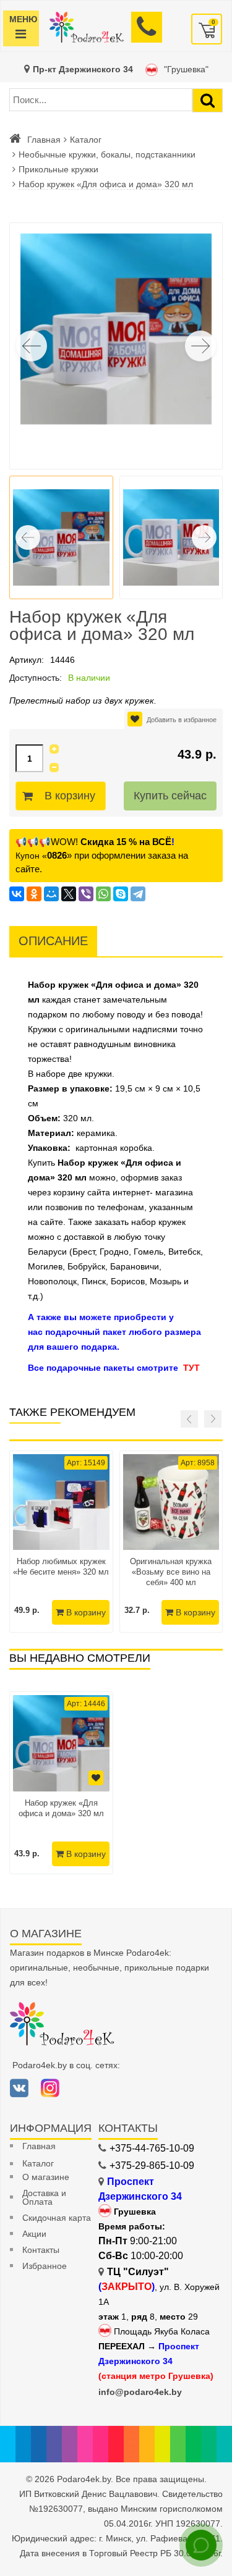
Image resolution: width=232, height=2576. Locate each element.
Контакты (41, 2250)
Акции (34, 2234)
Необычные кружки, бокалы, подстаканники (107, 154)
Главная (44, 140)
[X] (69, 894)
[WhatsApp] (103, 894)
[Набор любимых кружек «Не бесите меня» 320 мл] (61, 1502)
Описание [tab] (53, 941)
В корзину (70, 796)
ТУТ (191, 1368)
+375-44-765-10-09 (152, 2148)
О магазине (46, 2177)
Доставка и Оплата (44, 2197)
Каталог (86, 140)
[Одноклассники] (34, 894)
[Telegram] (138, 894)
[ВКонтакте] (17, 894)
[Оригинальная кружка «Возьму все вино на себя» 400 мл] (171, 1502)
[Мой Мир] (51, 894)
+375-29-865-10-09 (152, 2166)
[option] (61, 1783)
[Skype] (121, 894)
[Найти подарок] (208, 100)
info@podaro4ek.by (140, 2392)
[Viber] (86, 894)
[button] (200, 346)
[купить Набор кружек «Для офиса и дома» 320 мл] (61, 1743)
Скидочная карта (57, 2218)
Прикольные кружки (58, 169)
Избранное (45, 2266)
